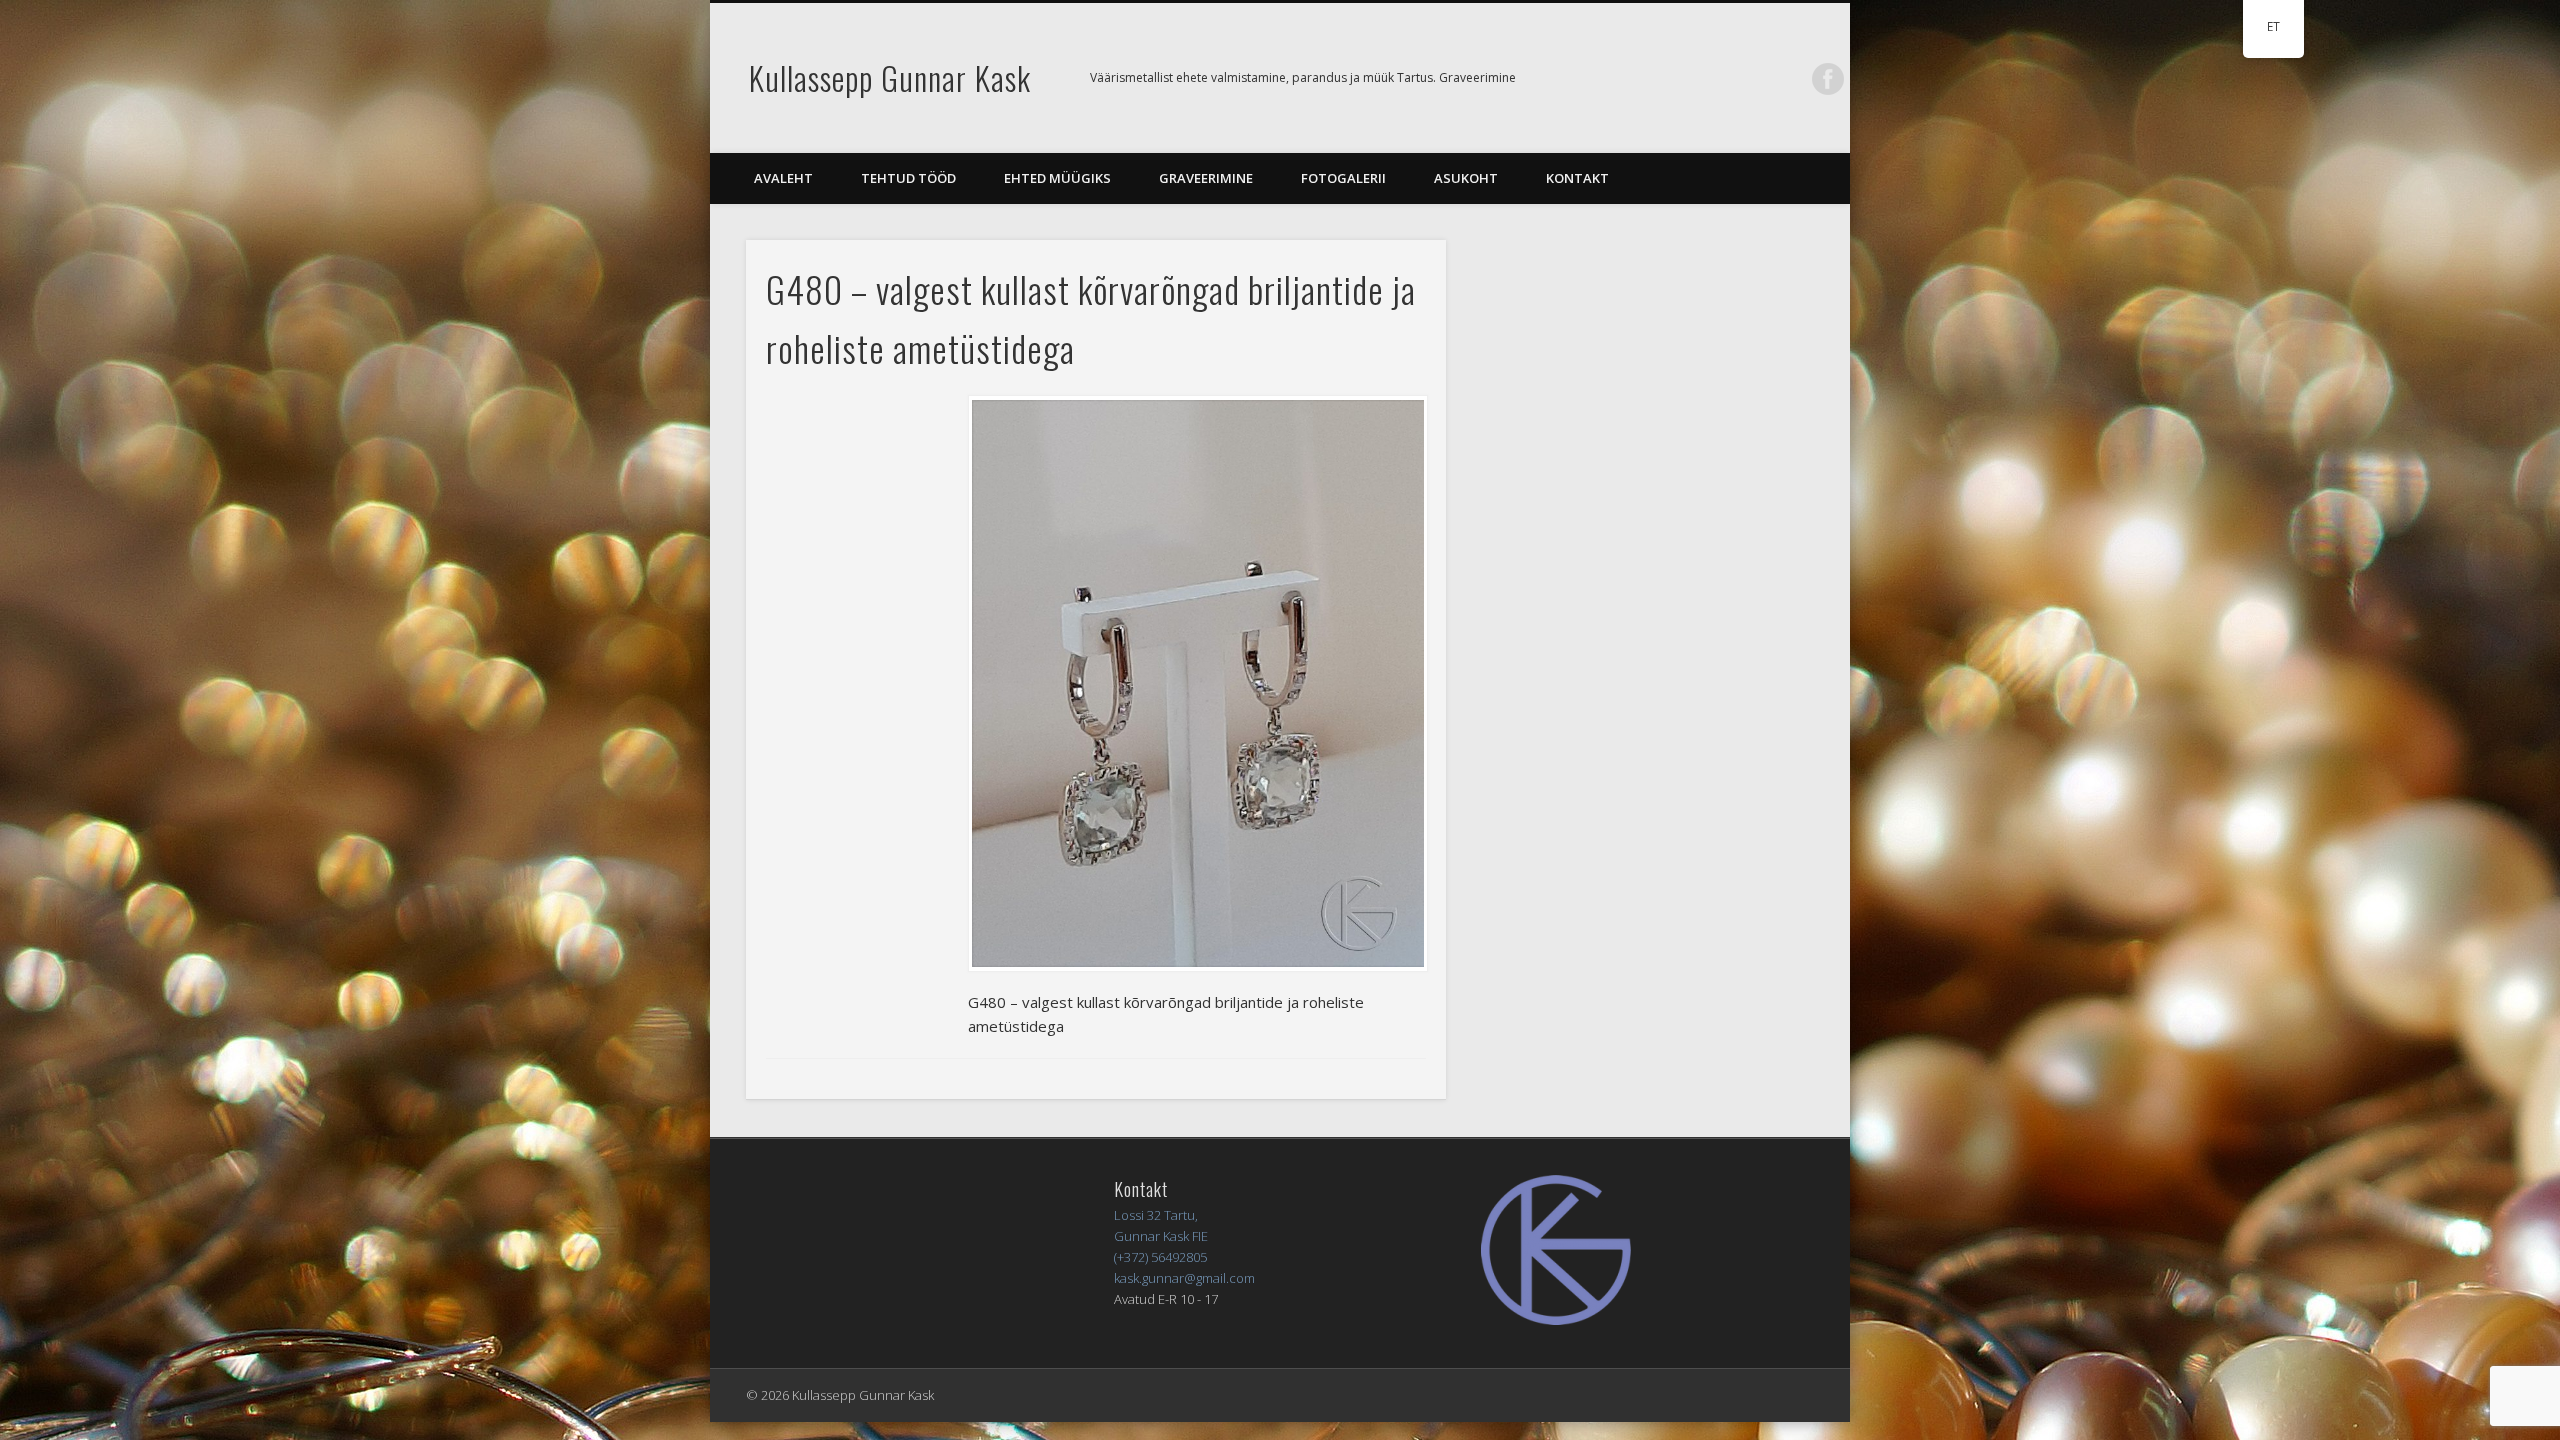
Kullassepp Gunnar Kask (890, 77)
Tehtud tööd (908, 178)
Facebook (1828, 79)
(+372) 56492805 (1160, 1257)
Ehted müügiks (1057, 178)
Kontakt (1577, 178)
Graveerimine (1206, 178)
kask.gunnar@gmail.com (1184, 1278)
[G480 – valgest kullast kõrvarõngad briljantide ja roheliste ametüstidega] (1197, 683)
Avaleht (783, 178)
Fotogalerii (1343, 178)
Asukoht (1466, 178)
